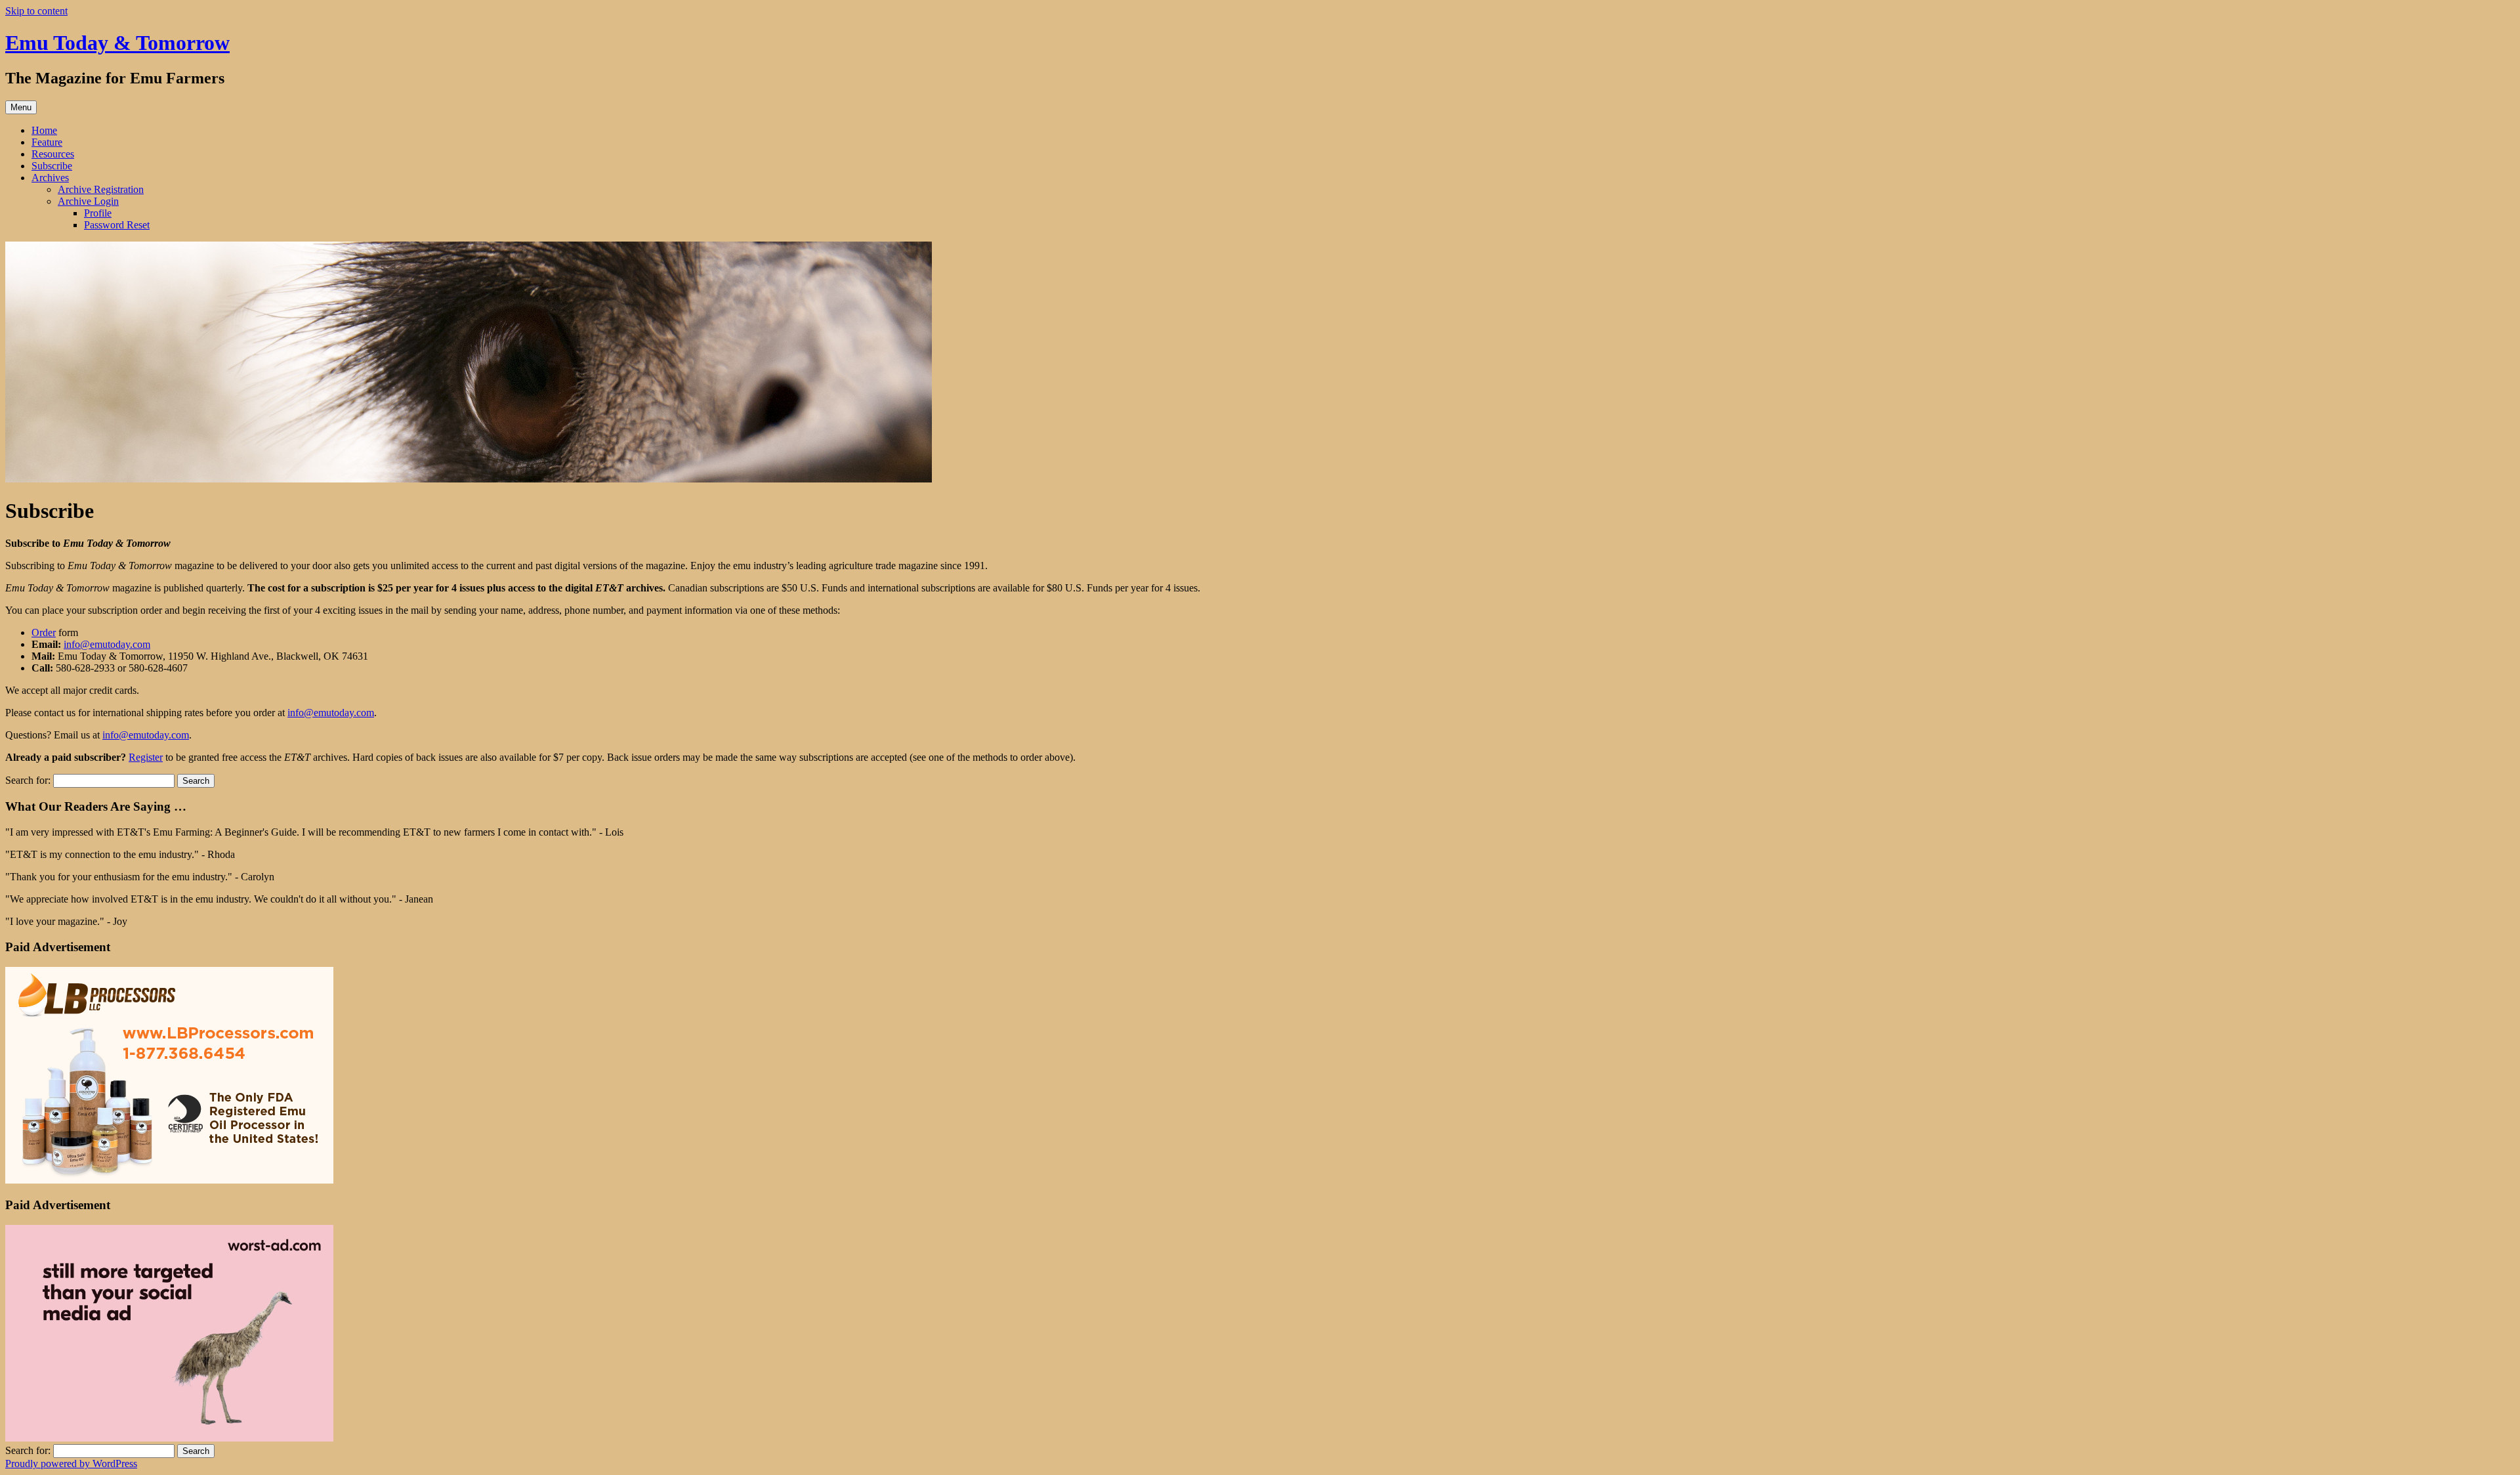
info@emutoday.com (107, 644)
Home (44, 130)
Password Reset (117, 225)
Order (44, 632)
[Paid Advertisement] (169, 1180)
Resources (53, 154)
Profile (98, 213)
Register (146, 757)
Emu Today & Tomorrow (117, 43)
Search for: (28, 780)
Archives (50, 178)
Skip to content (36, 11)
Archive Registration (101, 189)
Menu (21, 107)
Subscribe (52, 166)
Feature (47, 142)
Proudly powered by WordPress (71, 1464)
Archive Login (88, 201)
